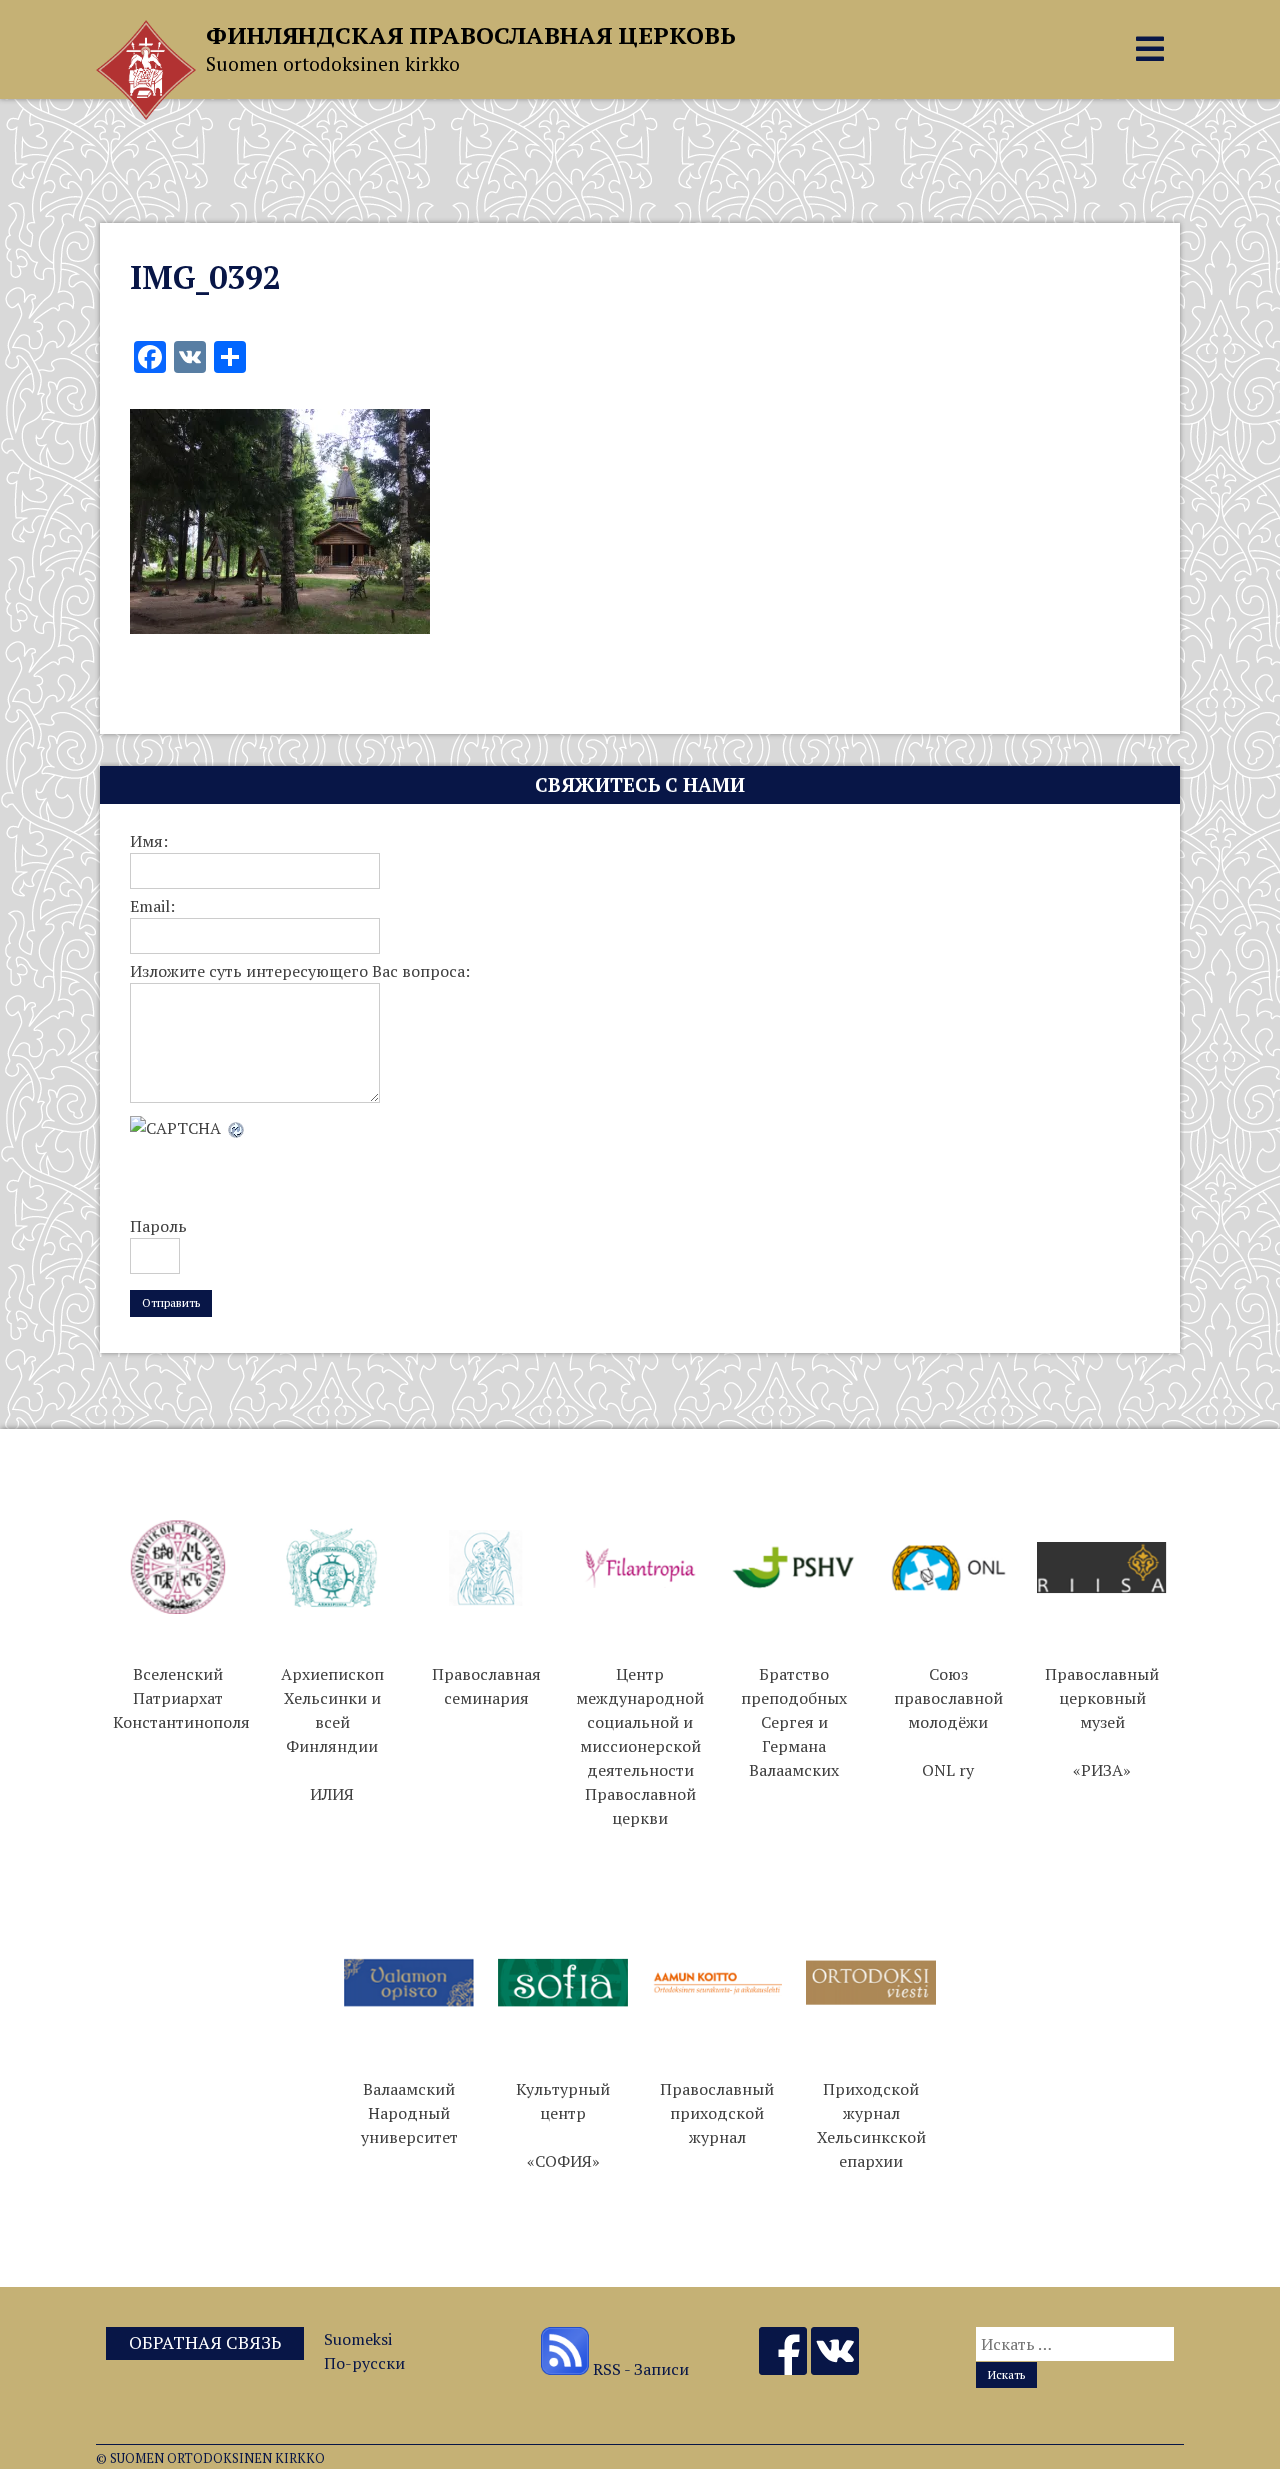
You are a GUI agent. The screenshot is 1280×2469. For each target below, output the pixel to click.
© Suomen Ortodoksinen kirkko (210, 2458)
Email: (152, 906)
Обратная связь (205, 2342)
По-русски (364, 2363)
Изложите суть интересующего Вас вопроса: (300, 971)
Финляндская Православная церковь (471, 35)
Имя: (149, 841)
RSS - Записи (639, 2369)
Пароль (158, 1226)
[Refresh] (237, 1128)
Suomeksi (358, 2339)
